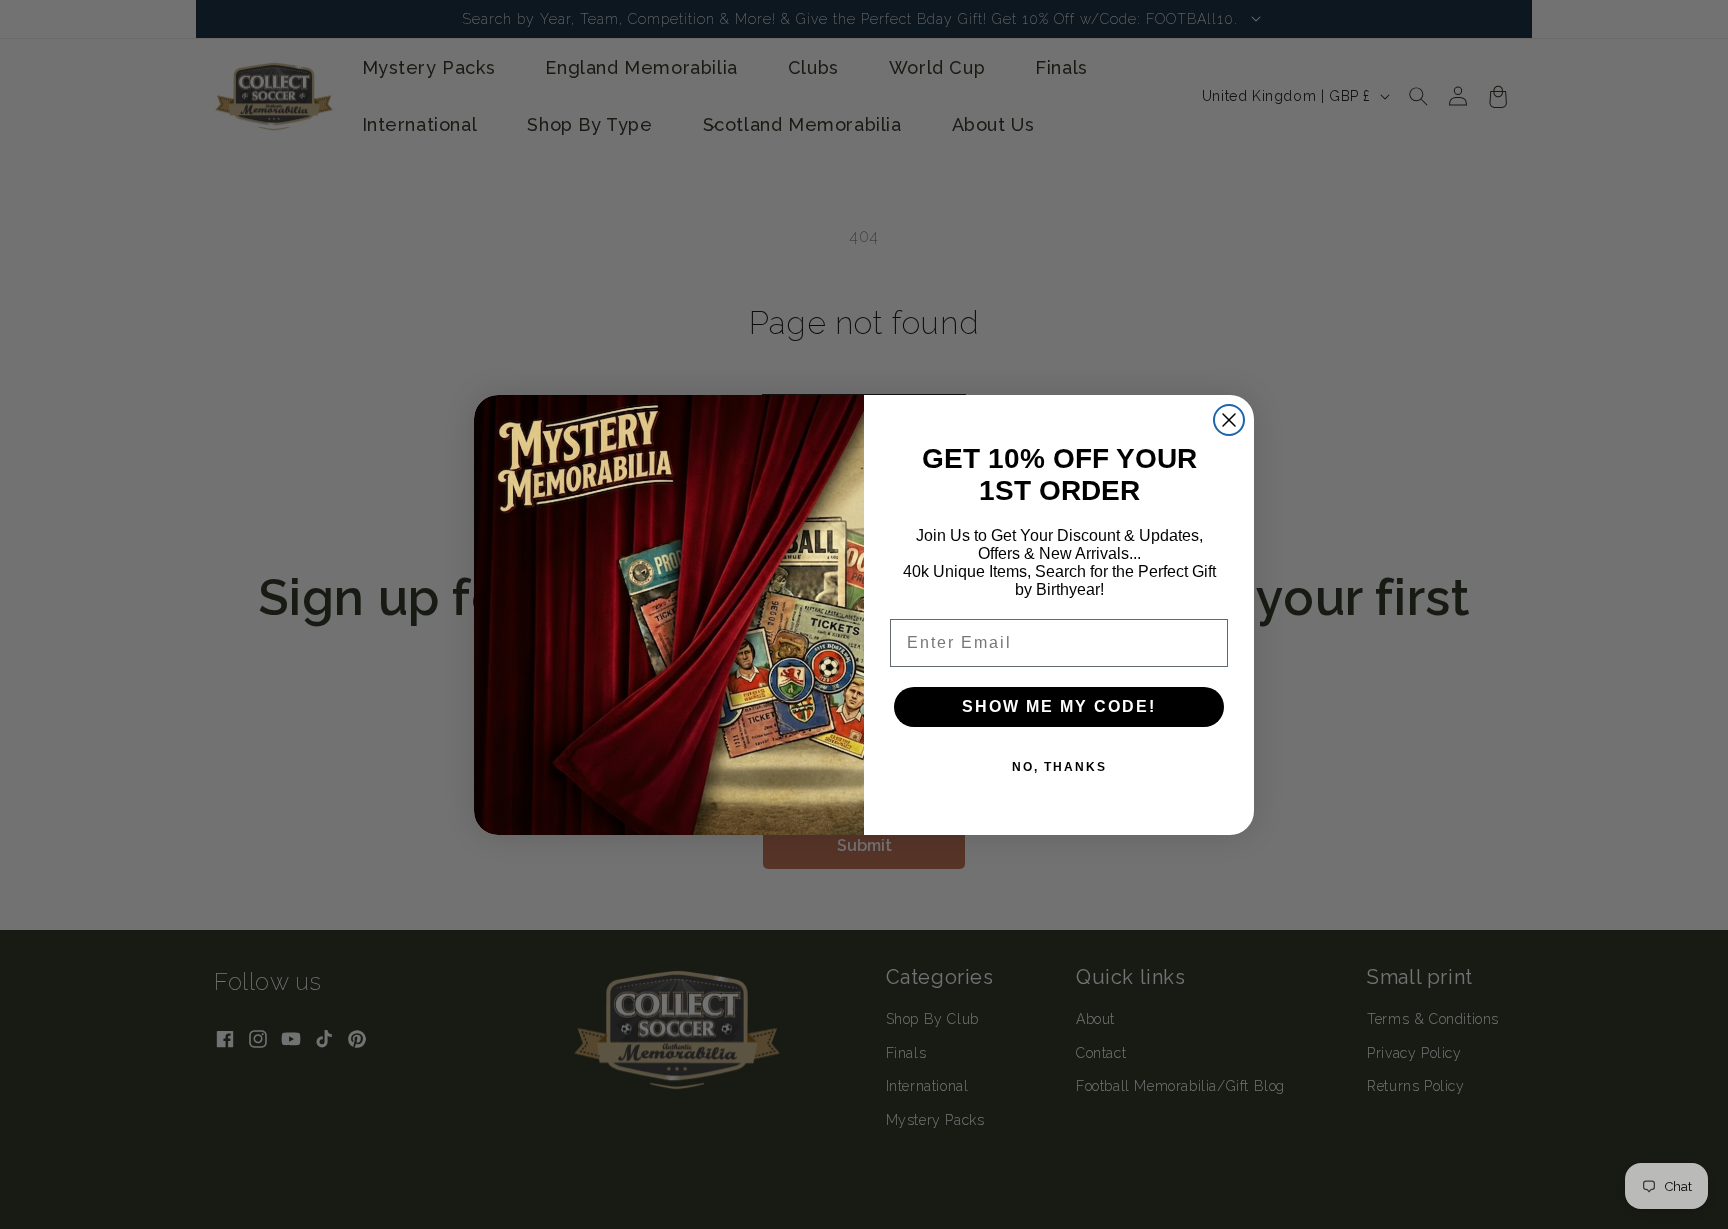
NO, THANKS (1059, 767)
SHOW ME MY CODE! (1059, 706)
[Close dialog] (1229, 420)
